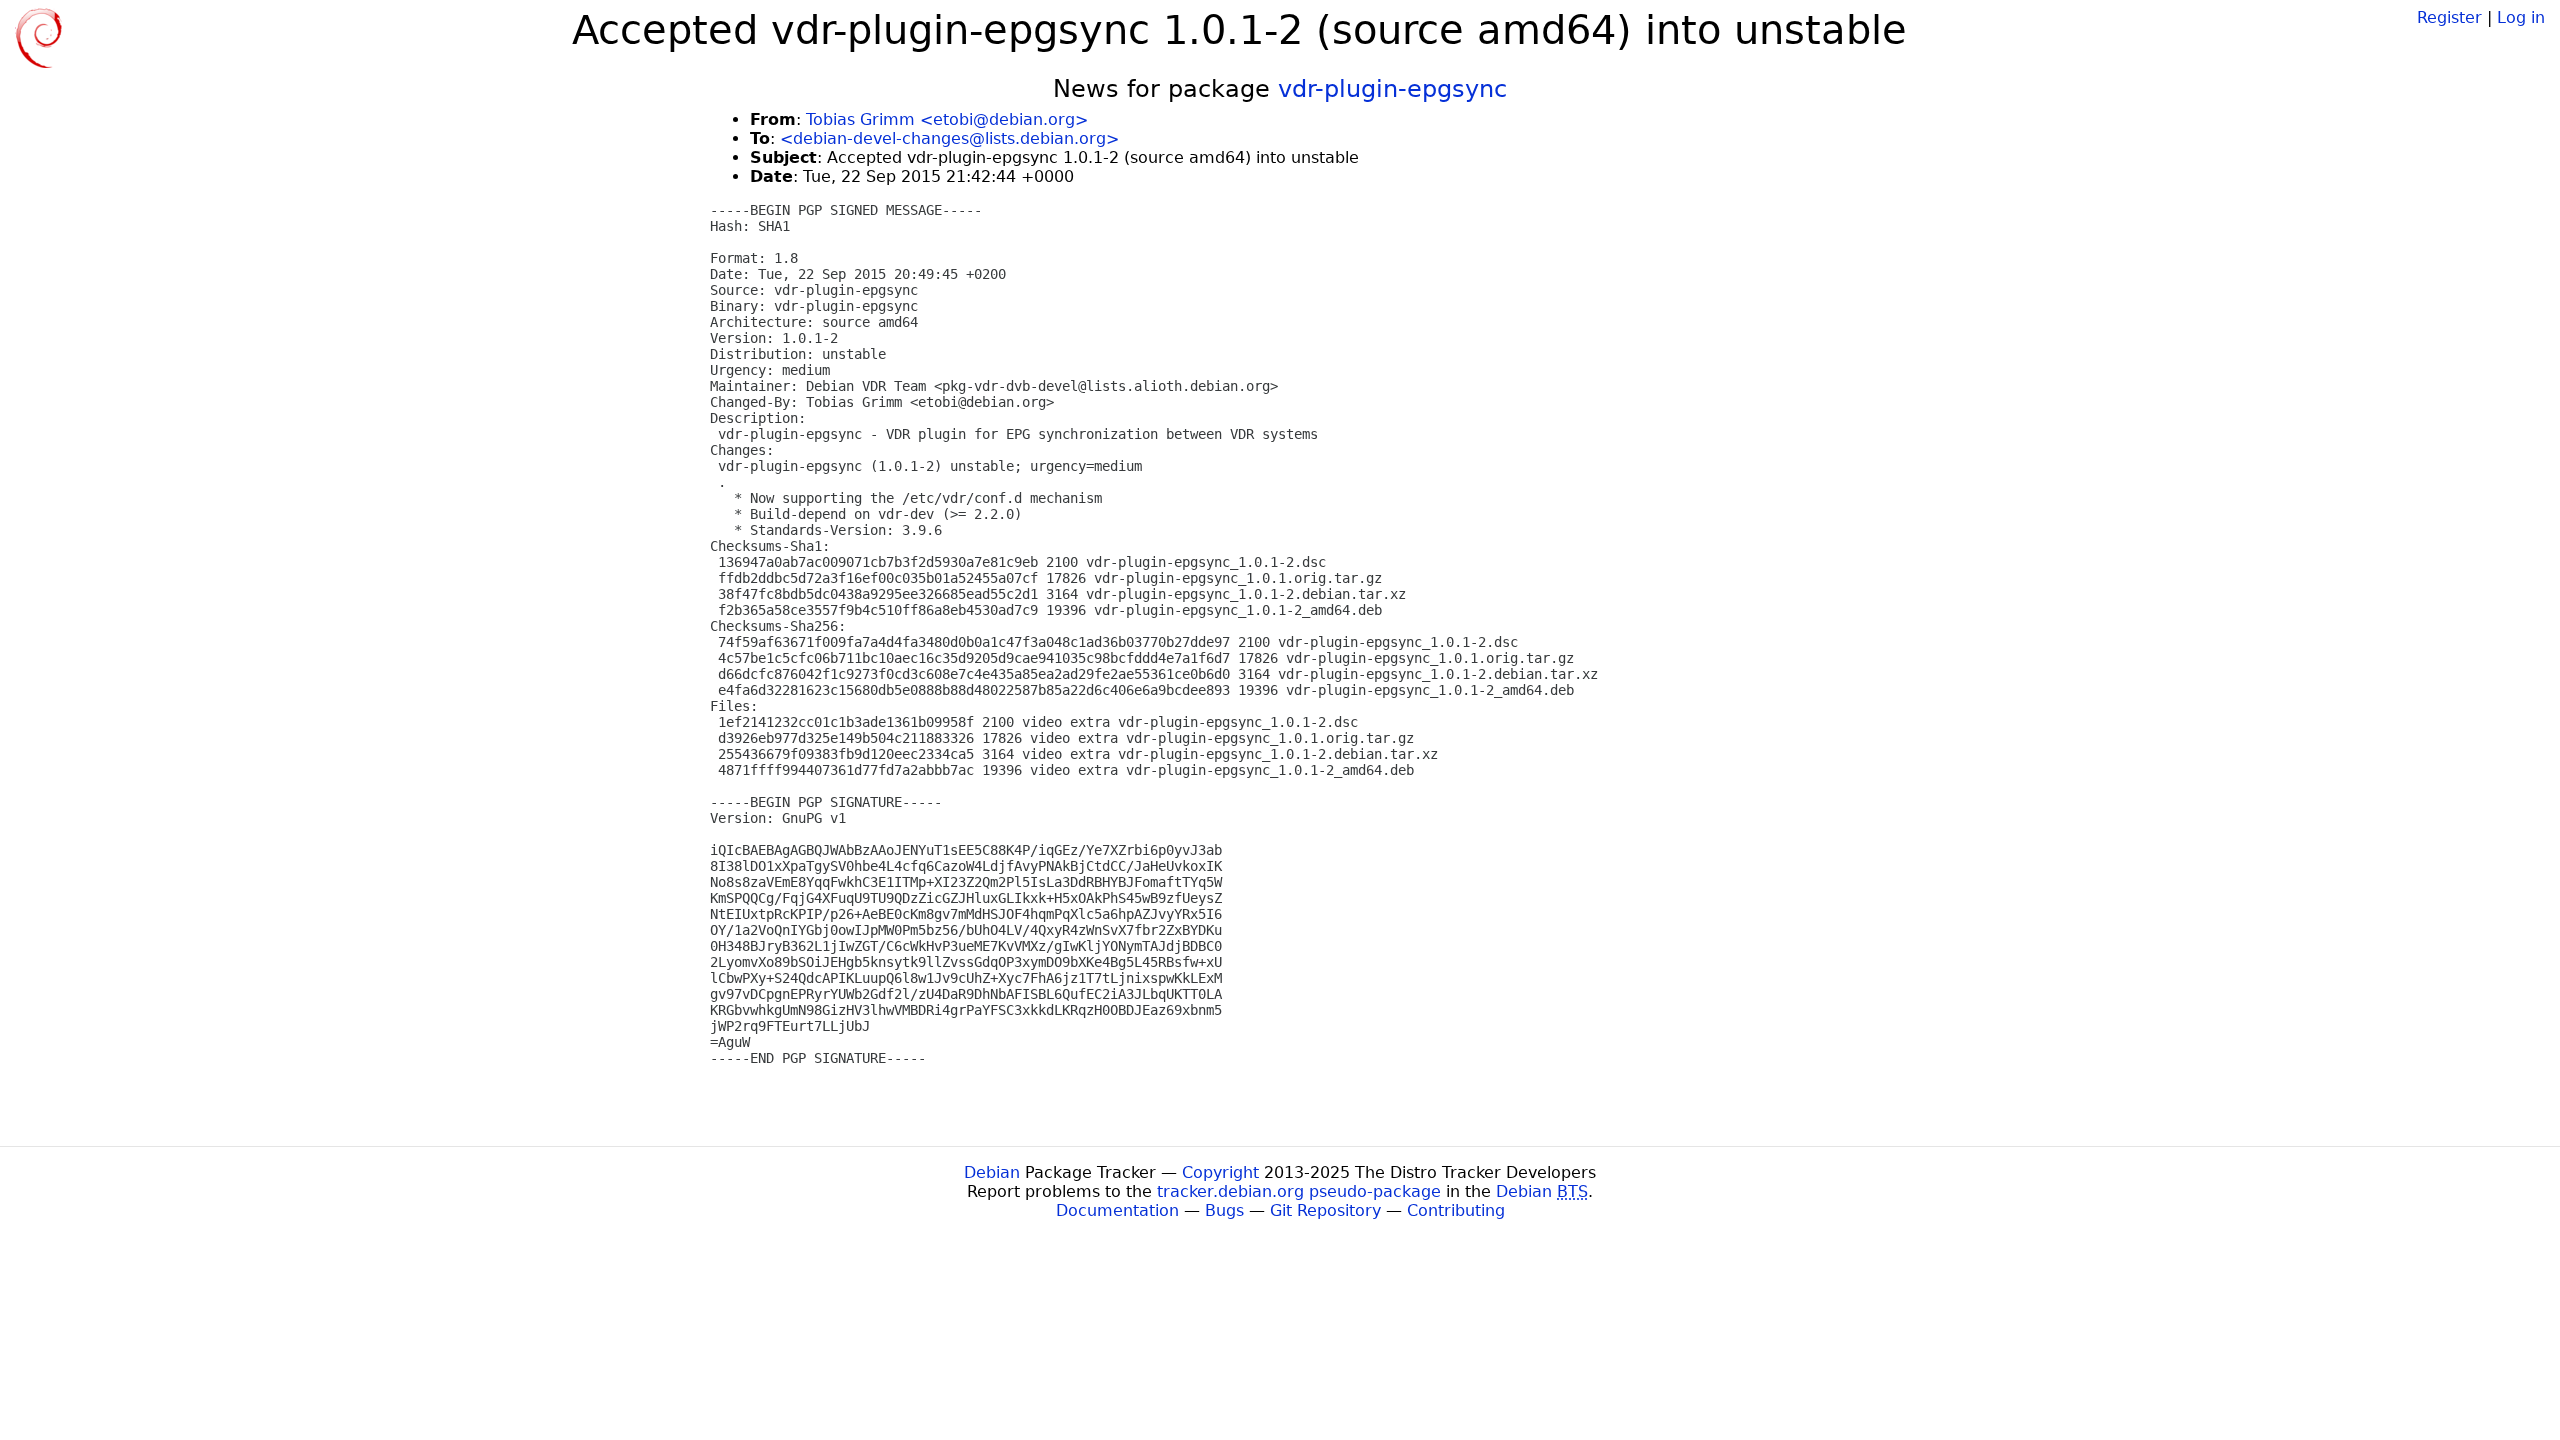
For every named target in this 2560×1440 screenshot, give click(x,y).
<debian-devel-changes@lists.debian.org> (949, 138)
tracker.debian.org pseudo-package (1299, 1191)
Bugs (1224, 1210)
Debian (992, 1172)
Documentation (1117, 1210)
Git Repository (1325, 1210)
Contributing (1456, 1210)
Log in (2521, 17)
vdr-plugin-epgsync (1392, 89)
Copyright (1220, 1172)
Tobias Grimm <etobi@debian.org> (947, 119)
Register (2449, 17)
